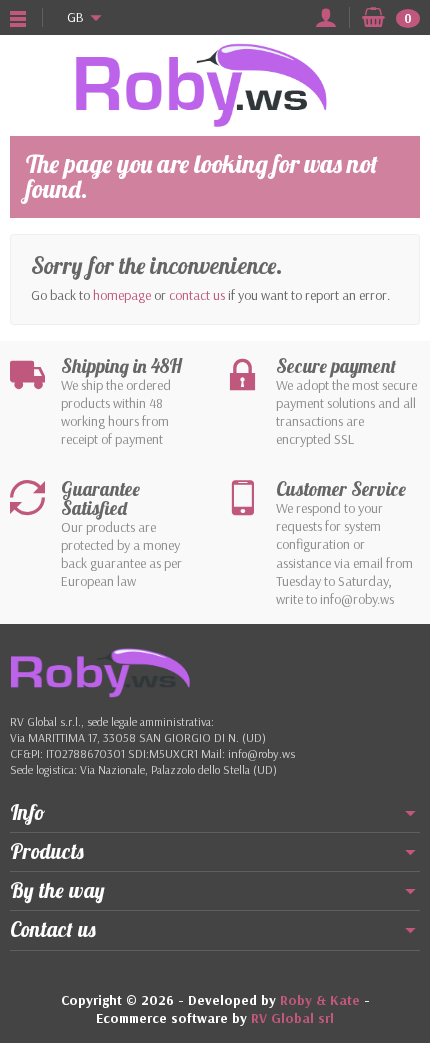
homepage (122, 295)
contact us (197, 295)
